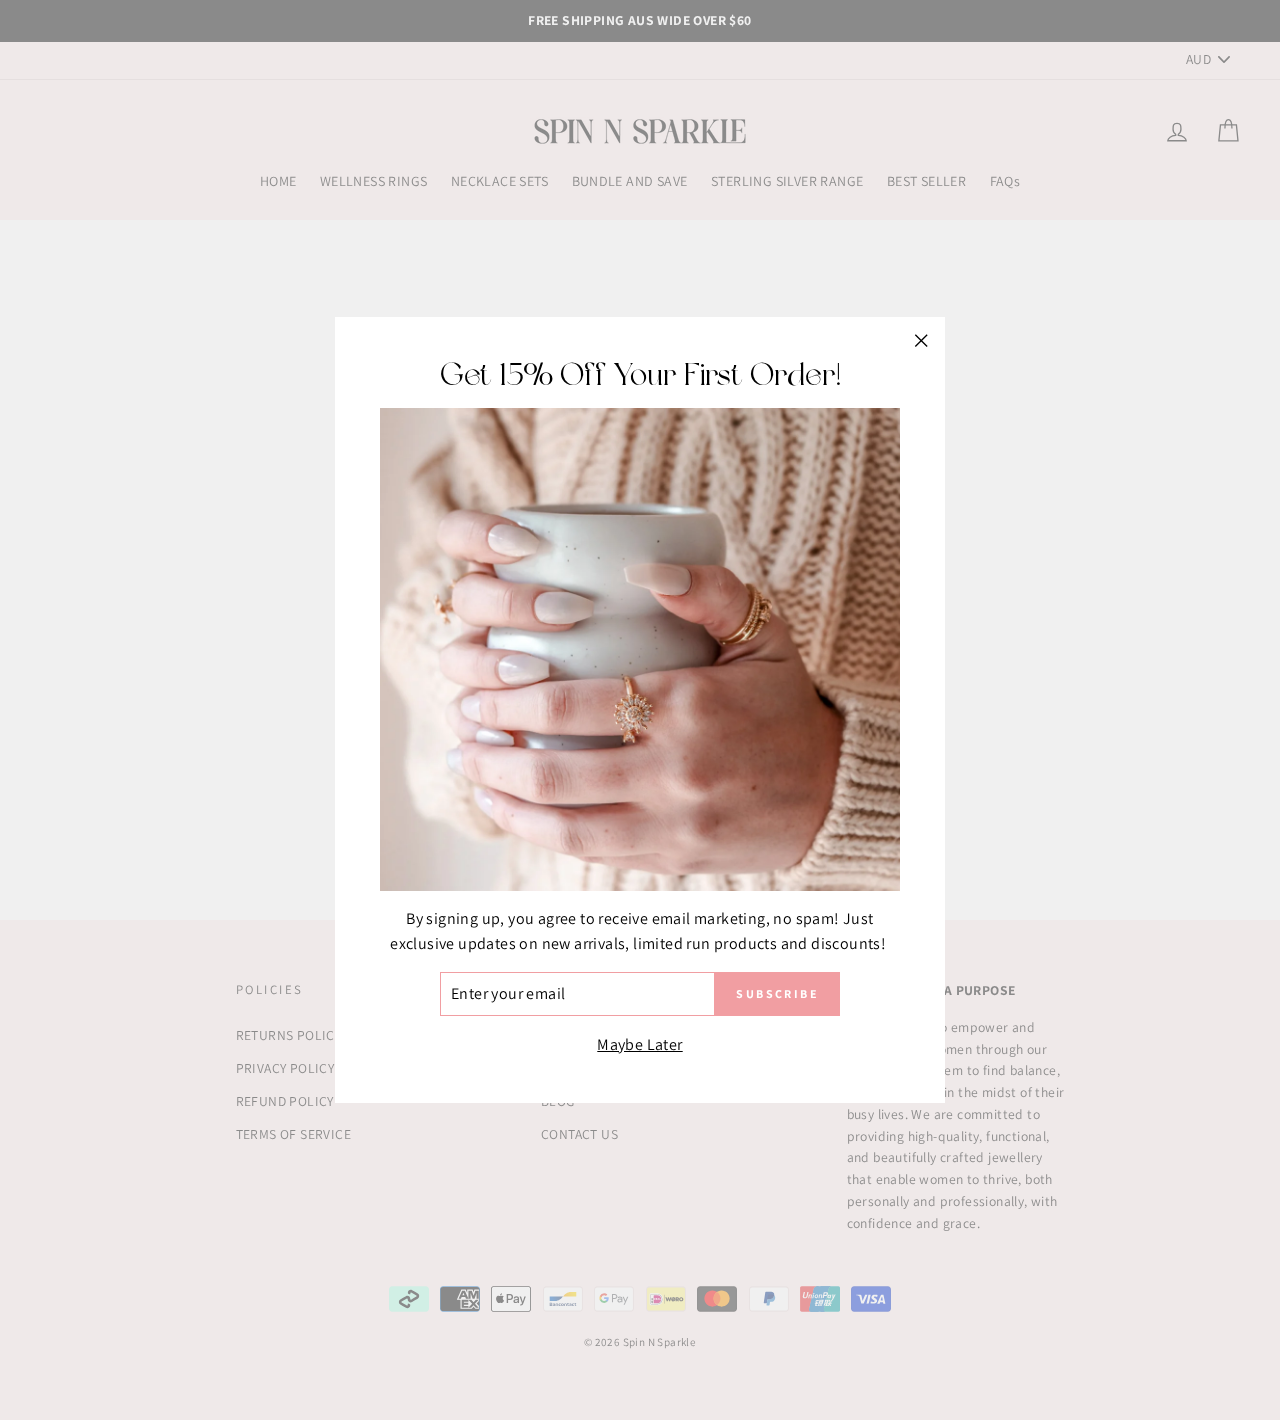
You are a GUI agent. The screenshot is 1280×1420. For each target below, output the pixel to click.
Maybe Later (639, 1044)
